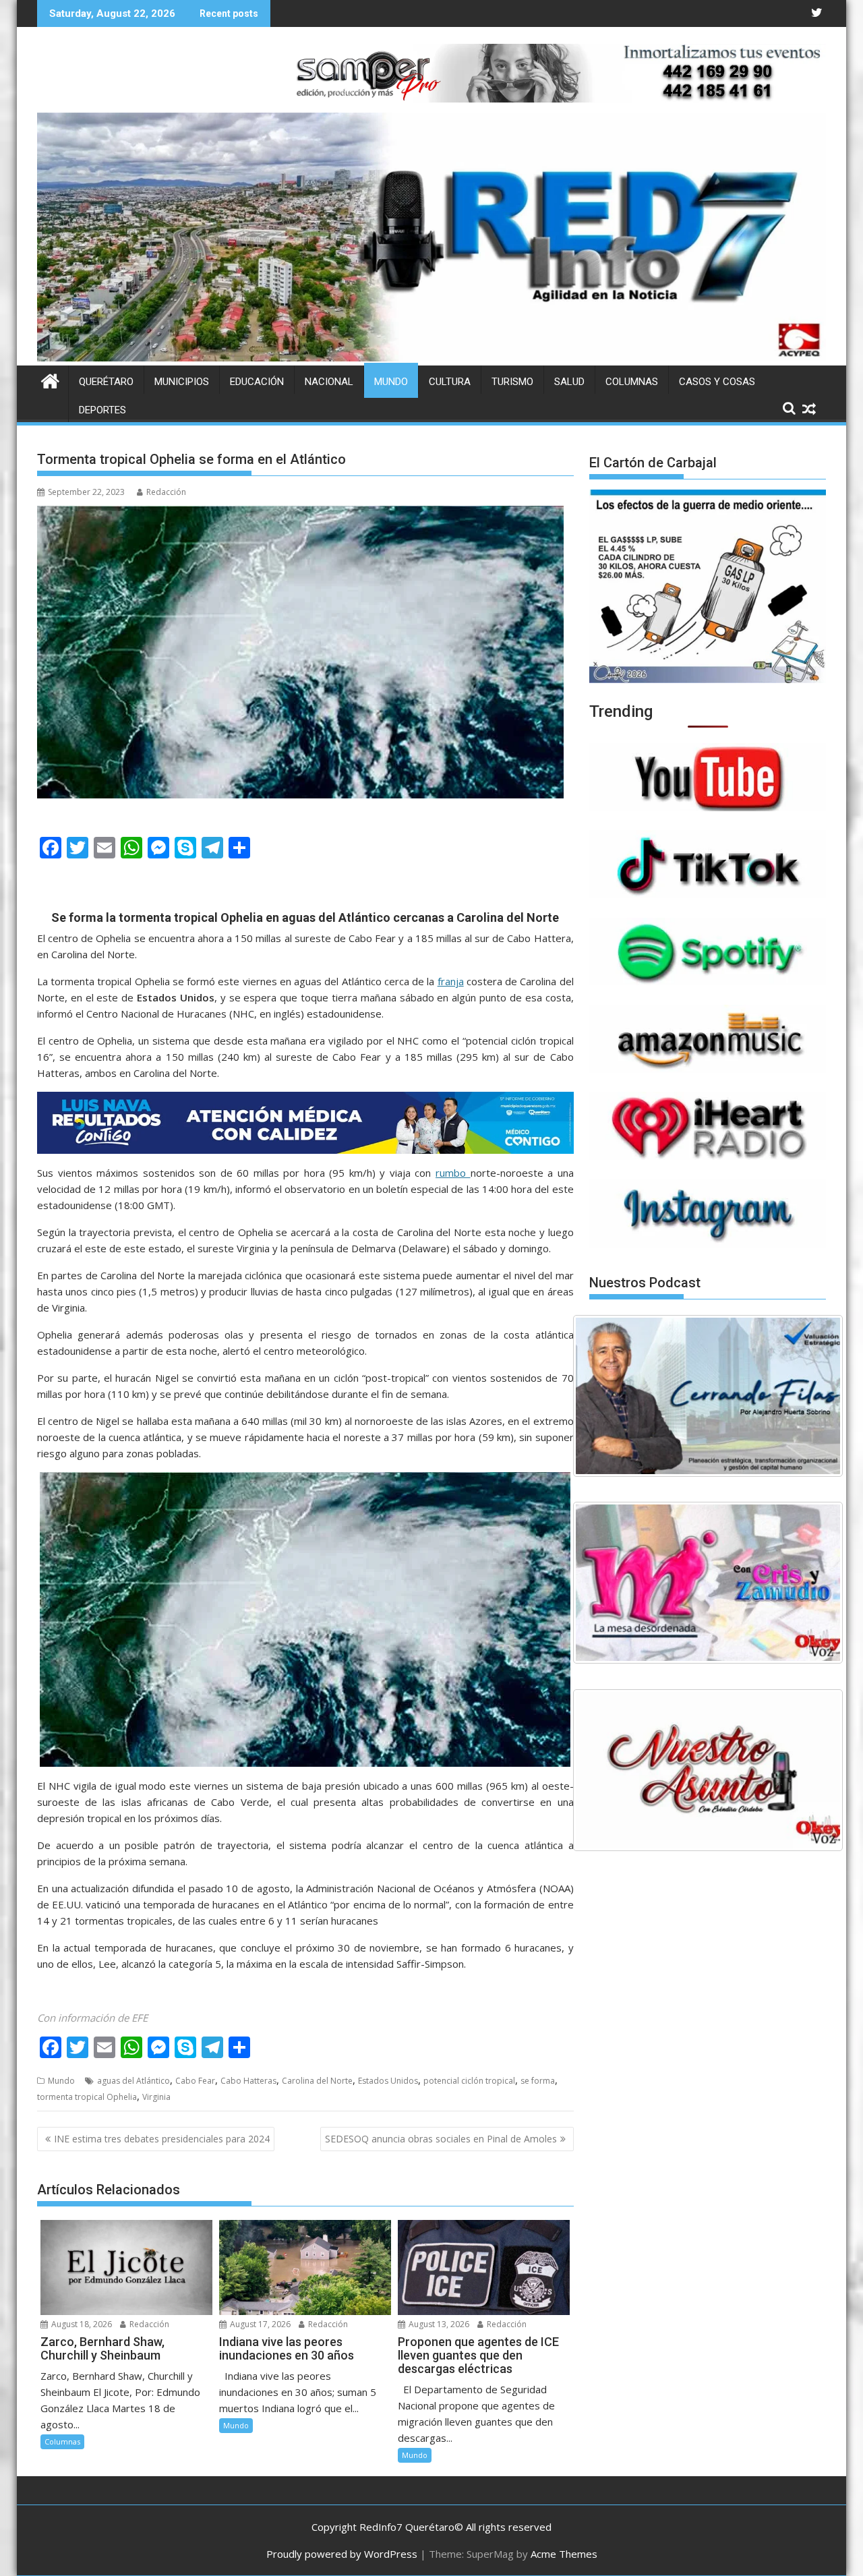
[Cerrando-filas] (708, 1396)
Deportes (102, 410)
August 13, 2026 (438, 2324)
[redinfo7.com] (431, 357)
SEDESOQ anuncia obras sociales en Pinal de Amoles (441, 2139)
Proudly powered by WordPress (342, 2554)
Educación (257, 382)
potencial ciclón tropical (469, 2081)
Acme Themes (564, 2554)
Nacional (329, 382)
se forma (538, 2081)
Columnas (632, 382)
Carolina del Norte (317, 2081)
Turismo (512, 382)
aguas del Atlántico (133, 2081)
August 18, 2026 (81, 2324)
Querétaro (106, 382)
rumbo (453, 1173)
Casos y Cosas (717, 382)
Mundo (391, 382)
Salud (569, 382)
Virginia (156, 2097)
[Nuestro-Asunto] (708, 1770)
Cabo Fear (195, 2081)
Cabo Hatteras (248, 2081)
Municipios (182, 382)
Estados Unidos (388, 2081)
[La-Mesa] (708, 1583)
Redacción (166, 492)
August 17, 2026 (259, 2324)
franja (451, 981)
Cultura (450, 382)
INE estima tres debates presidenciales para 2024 (162, 2139)
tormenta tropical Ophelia (87, 2097)
